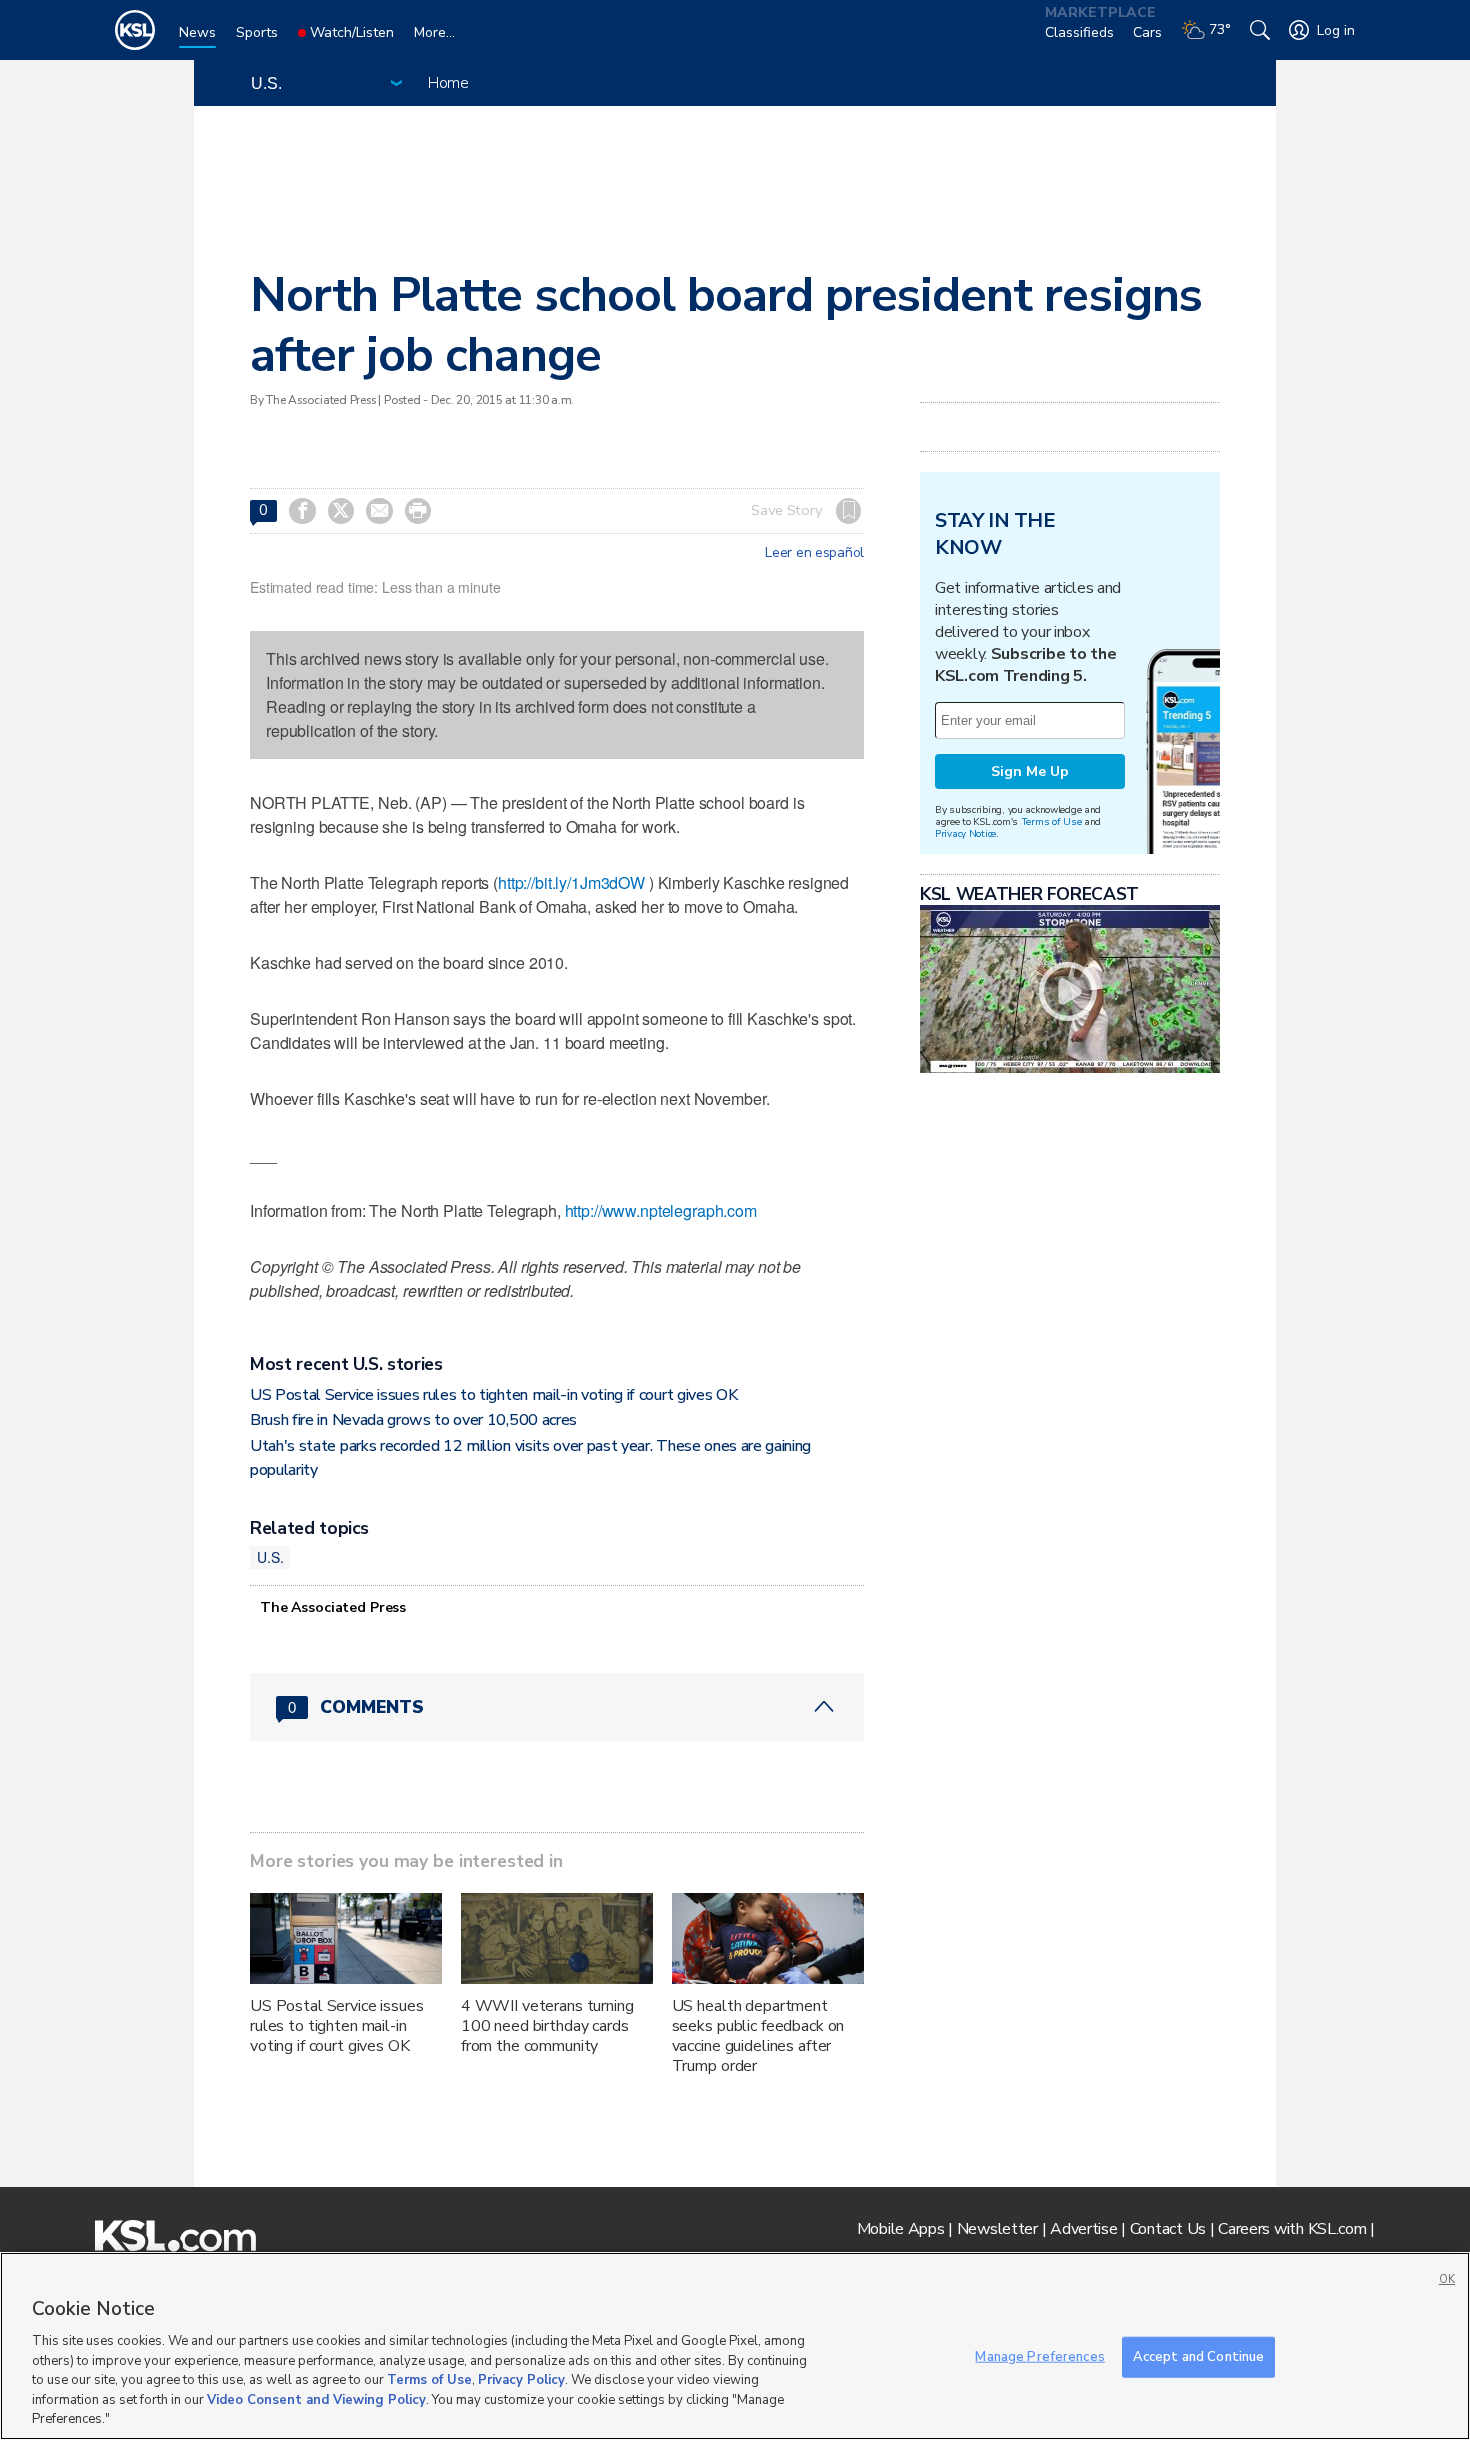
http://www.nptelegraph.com (661, 1210)
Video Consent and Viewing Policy (316, 2400)
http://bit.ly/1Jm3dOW (571, 882)
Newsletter (997, 2229)
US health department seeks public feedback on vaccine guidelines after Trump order (758, 2036)
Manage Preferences (1039, 2356)
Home (448, 83)
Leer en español (814, 553)
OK (1447, 2279)
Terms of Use (1051, 821)
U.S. (270, 1557)
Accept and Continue (1198, 2356)
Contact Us (1168, 2229)
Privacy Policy (521, 2380)
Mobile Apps (901, 2229)
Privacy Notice (965, 833)
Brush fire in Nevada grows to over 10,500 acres (413, 1420)
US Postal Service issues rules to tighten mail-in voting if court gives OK (493, 1395)
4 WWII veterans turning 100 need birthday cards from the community (547, 2026)
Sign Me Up (1030, 771)
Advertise (1083, 2229)
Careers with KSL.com (1292, 2229)
